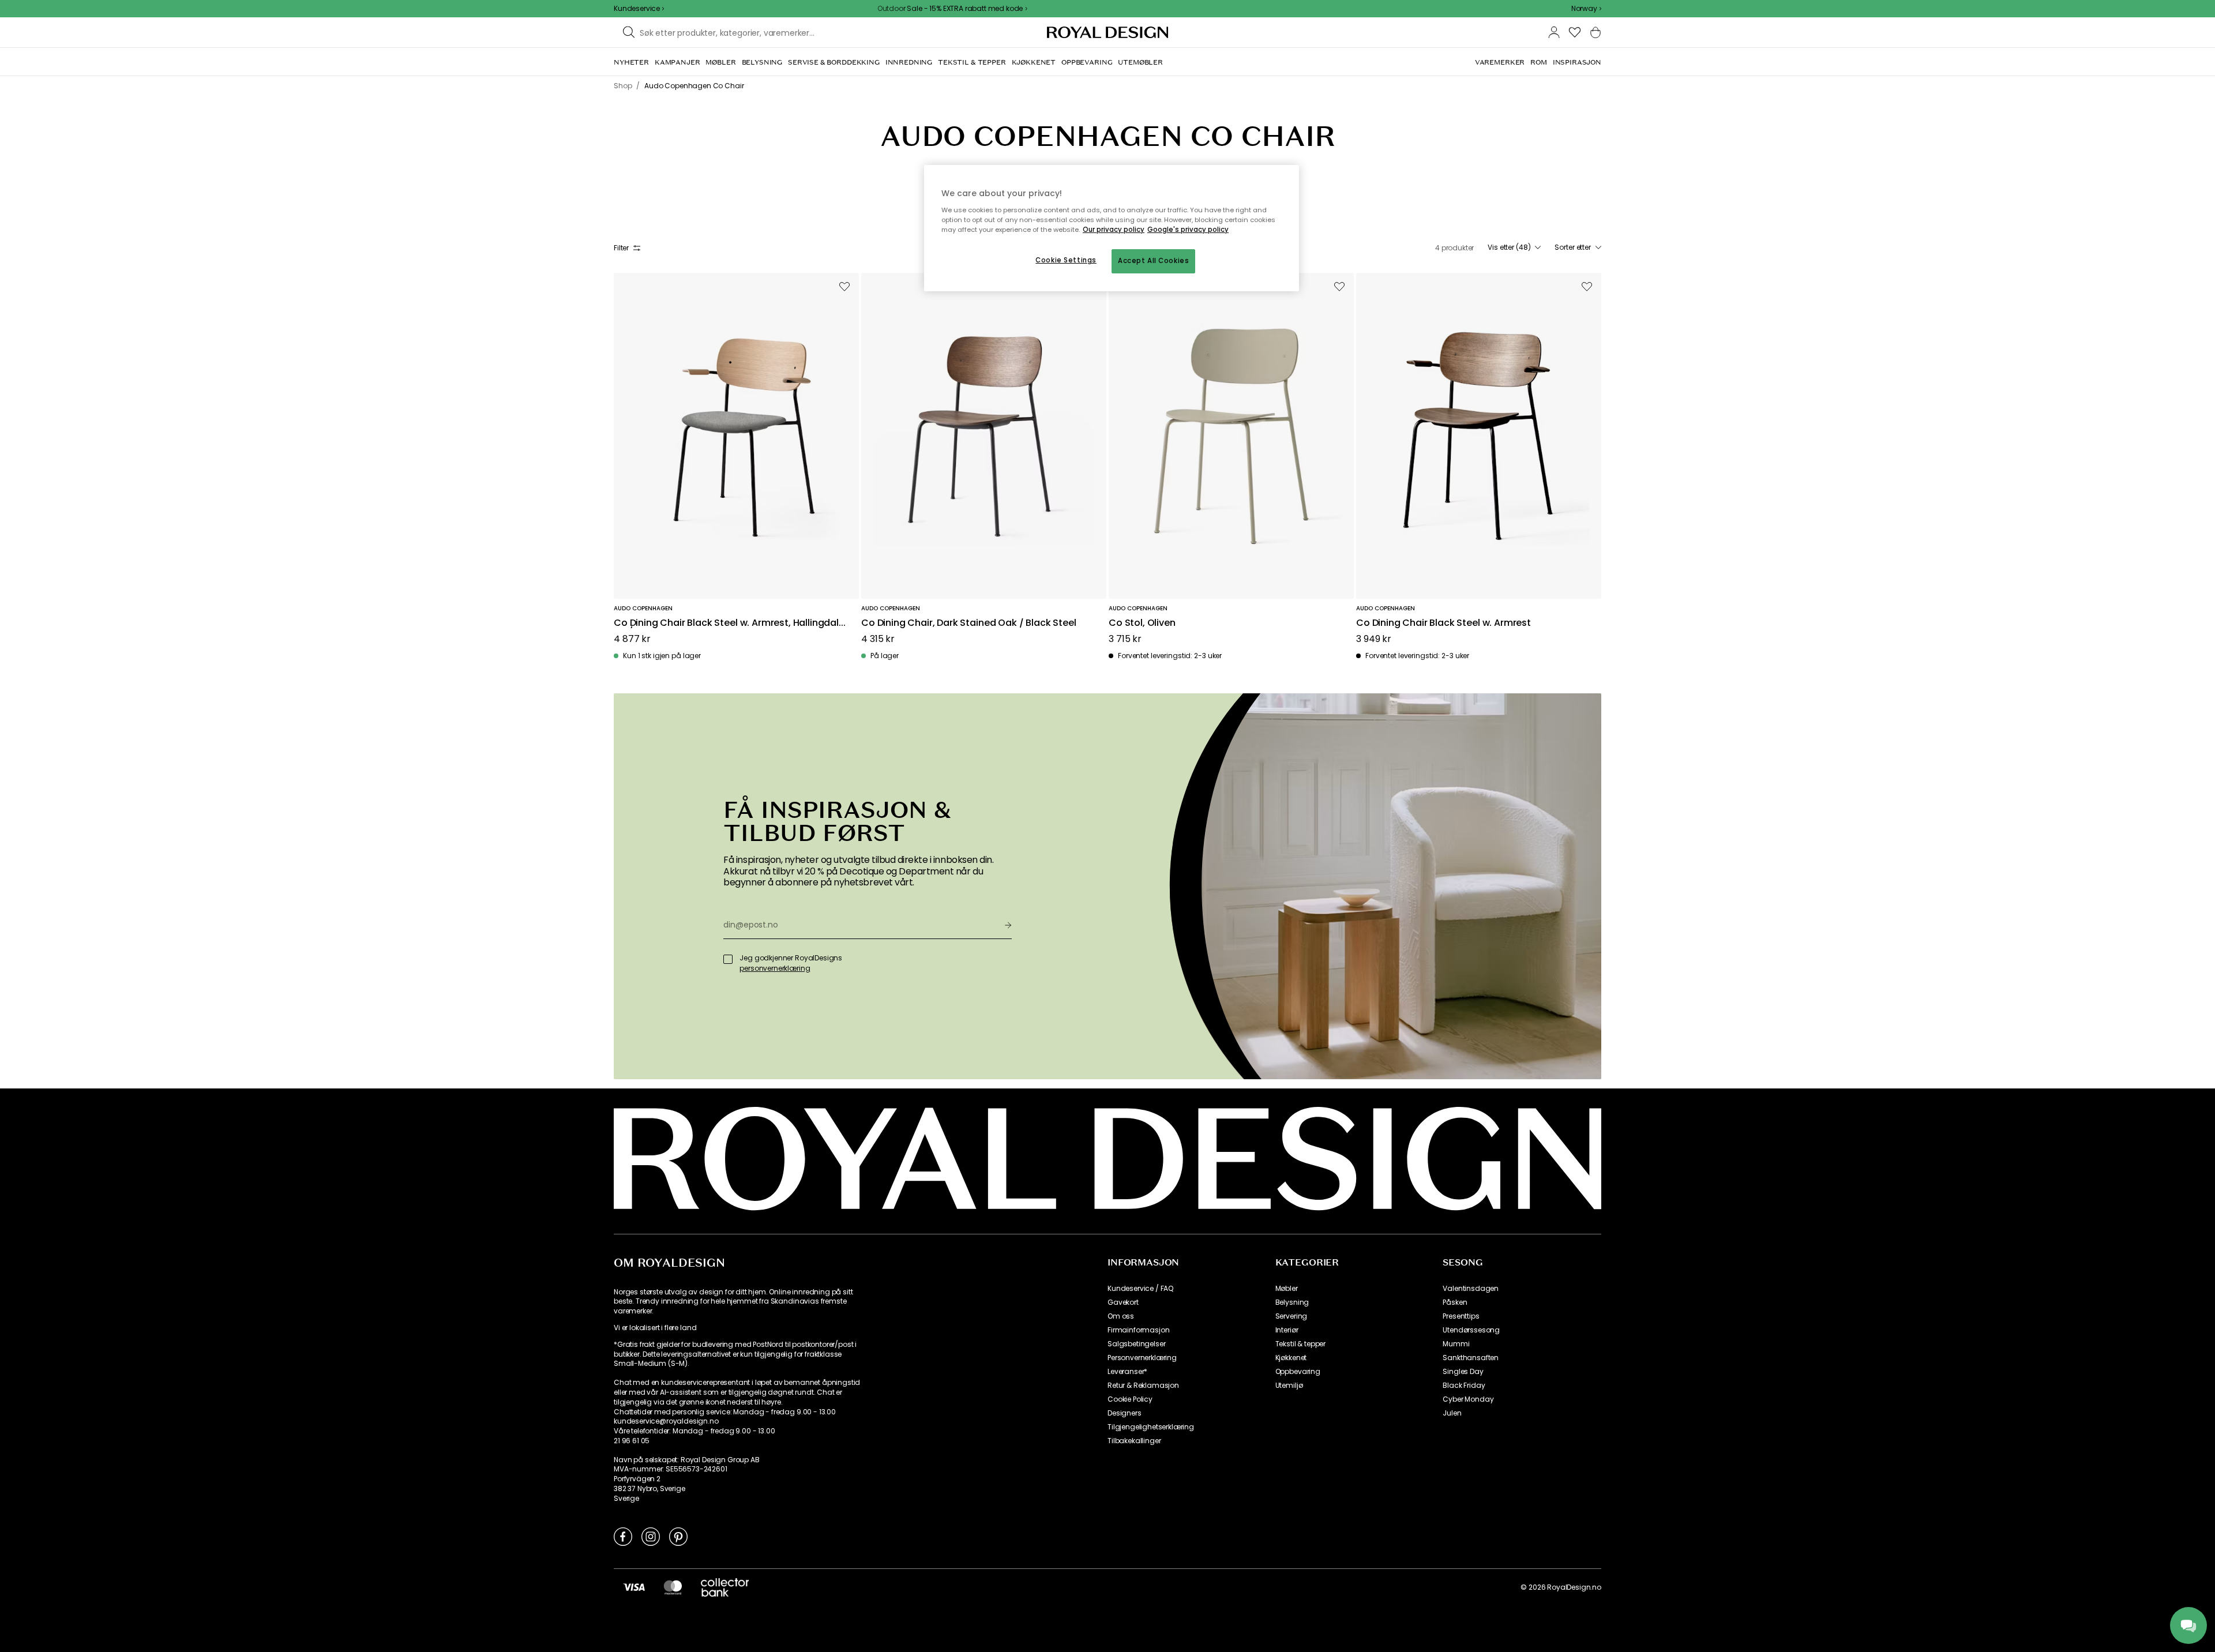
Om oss (1121, 1316)
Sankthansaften (1471, 1358)
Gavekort (1123, 1302)
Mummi (1456, 1344)
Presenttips (1461, 1316)
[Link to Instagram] (651, 1536)
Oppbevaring (1298, 1372)
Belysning (1292, 1302)
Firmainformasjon (1138, 1330)
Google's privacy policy (1188, 230)
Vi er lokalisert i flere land (655, 1328)
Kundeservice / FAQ (1140, 1289)
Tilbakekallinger (1134, 1441)
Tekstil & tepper (1300, 1344)
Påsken (1455, 1302)
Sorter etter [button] (1573, 247)
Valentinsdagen (1471, 1289)
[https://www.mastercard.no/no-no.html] (673, 1587)
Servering (1292, 1316)
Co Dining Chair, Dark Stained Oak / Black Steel (968, 623)
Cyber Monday (1468, 1399)
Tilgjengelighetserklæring (1151, 1427)
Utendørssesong (1471, 1330)
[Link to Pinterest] (678, 1536)
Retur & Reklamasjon (1143, 1386)
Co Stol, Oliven (1142, 623)
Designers (1125, 1413)
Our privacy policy (1114, 230)
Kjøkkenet (1291, 1358)
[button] (1586, 9)
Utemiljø (1289, 1386)
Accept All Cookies (1153, 261)
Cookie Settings (1066, 260)
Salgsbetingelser (1136, 1344)
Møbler (1287, 1289)
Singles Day (1463, 1372)
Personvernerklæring (1142, 1358)
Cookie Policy (1130, 1399)
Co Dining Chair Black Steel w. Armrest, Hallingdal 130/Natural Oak (726, 623)
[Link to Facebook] (623, 1536)
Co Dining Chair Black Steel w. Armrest (1443, 623)
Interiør (1287, 1330)
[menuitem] (631, 62)
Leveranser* (1127, 1372)
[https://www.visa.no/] (634, 1587)
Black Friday (1464, 1386)
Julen (1452, 1413)
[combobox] (1586, 9)
